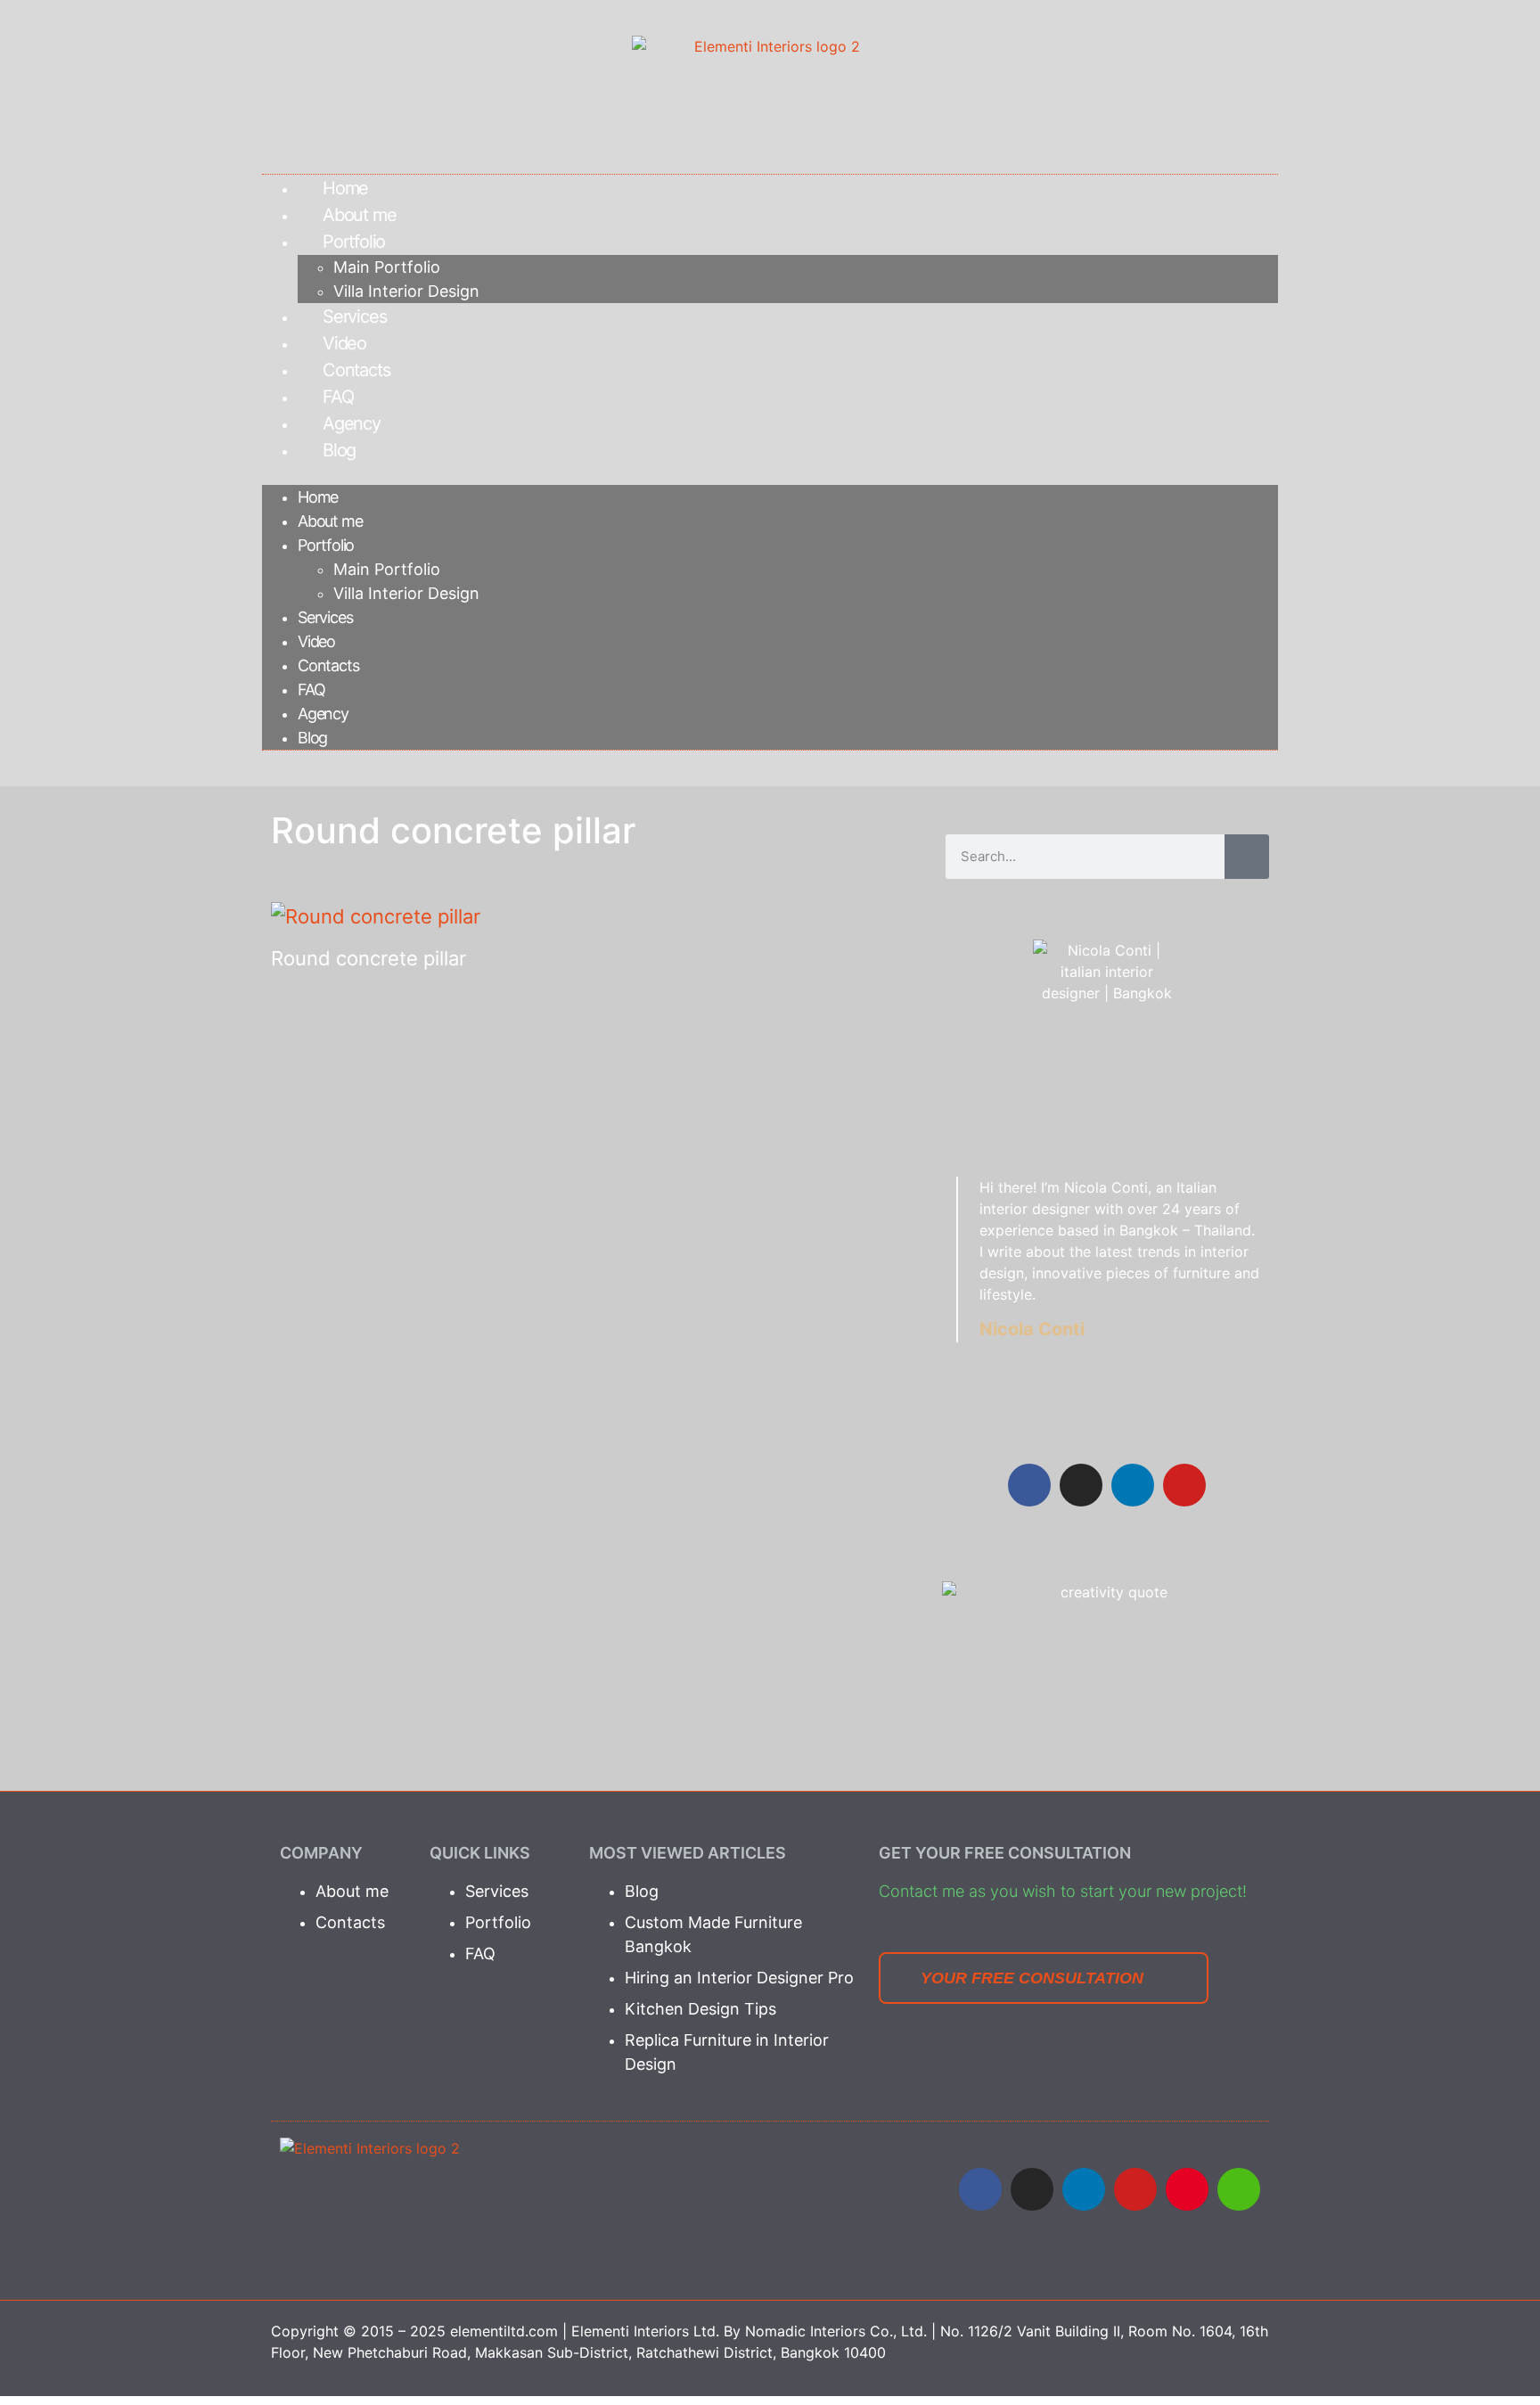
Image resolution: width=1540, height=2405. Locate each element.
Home (345, 188)
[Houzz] (1239, 2189)
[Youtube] (1135, 2189)
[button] (770, 474)
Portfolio (354, 242)
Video (344, 343)
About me (359, 215)
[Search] (1247, 857)
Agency (352, 423)
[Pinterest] (1187, 2189)
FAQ (338, 397)
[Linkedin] (1133, 1485)
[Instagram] (1081, 1485)
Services (354, 316)
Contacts (356, 370)
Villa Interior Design (406, 291)
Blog (339, 450)
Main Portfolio (387, 267)
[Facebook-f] (1029, 1485)
